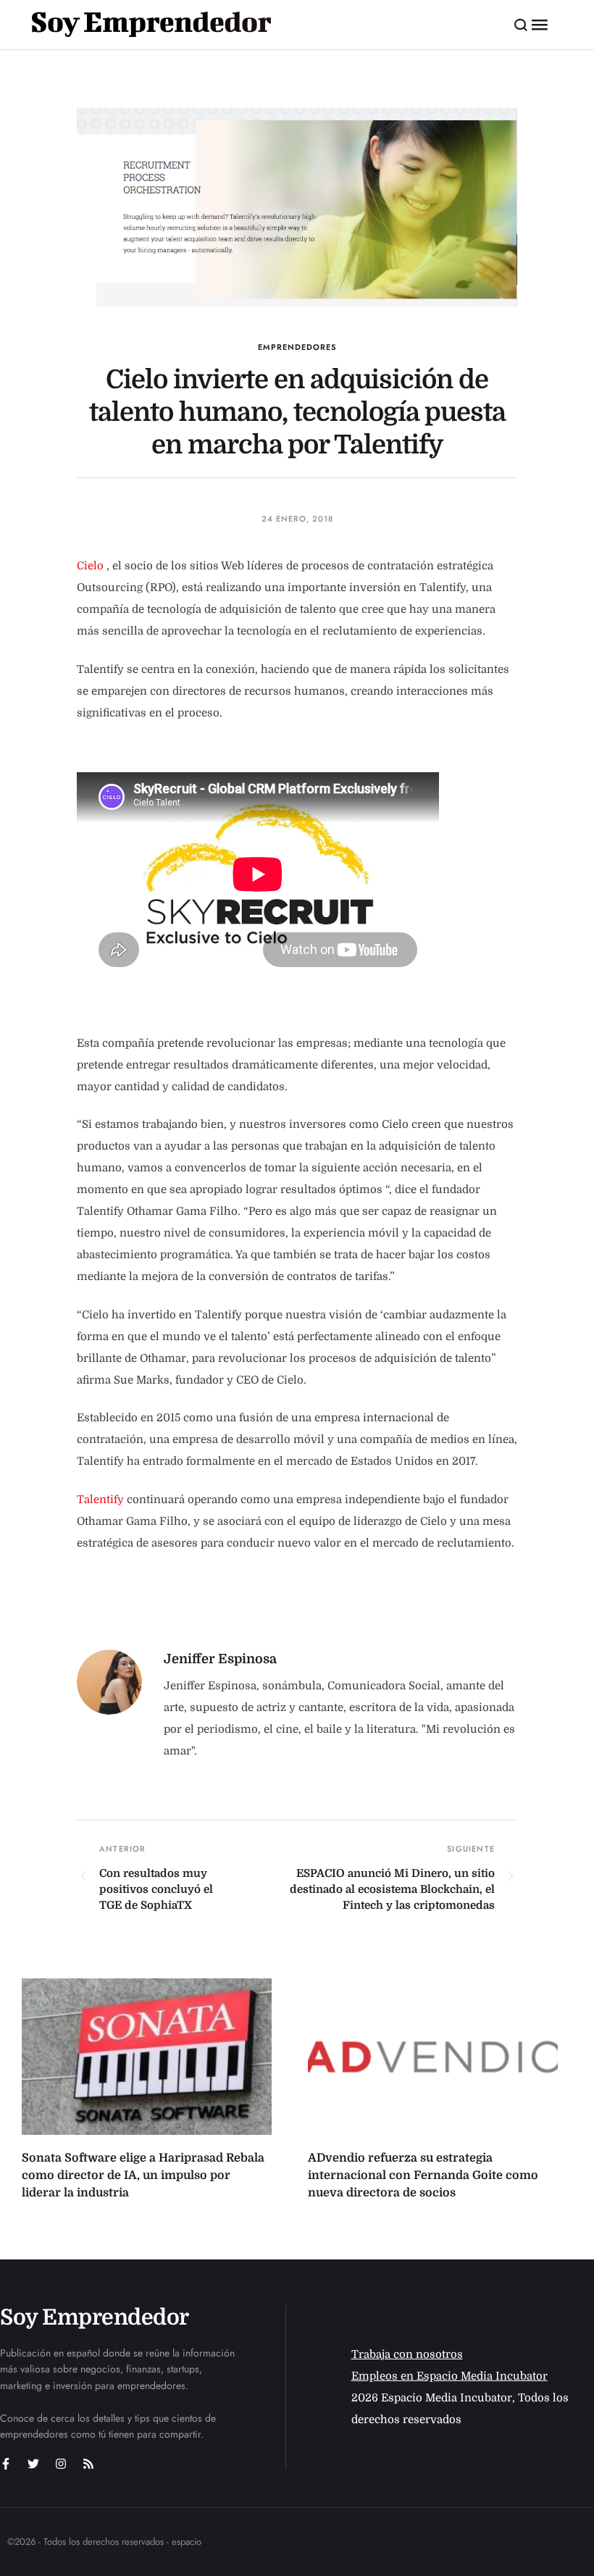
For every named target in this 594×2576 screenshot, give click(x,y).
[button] (521, 25)
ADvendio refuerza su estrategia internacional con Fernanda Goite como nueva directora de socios (423, 2175)
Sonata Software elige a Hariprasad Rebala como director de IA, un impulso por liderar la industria (143, 2175)
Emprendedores (297, 347)
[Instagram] (61, 2464)
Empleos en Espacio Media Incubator (449, 2376)
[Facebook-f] (6, 2464)
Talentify (100, 1500)
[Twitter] (33, 2464)
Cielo (90, 566)
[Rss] (88, 2464)
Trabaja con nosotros (407, 2354)
